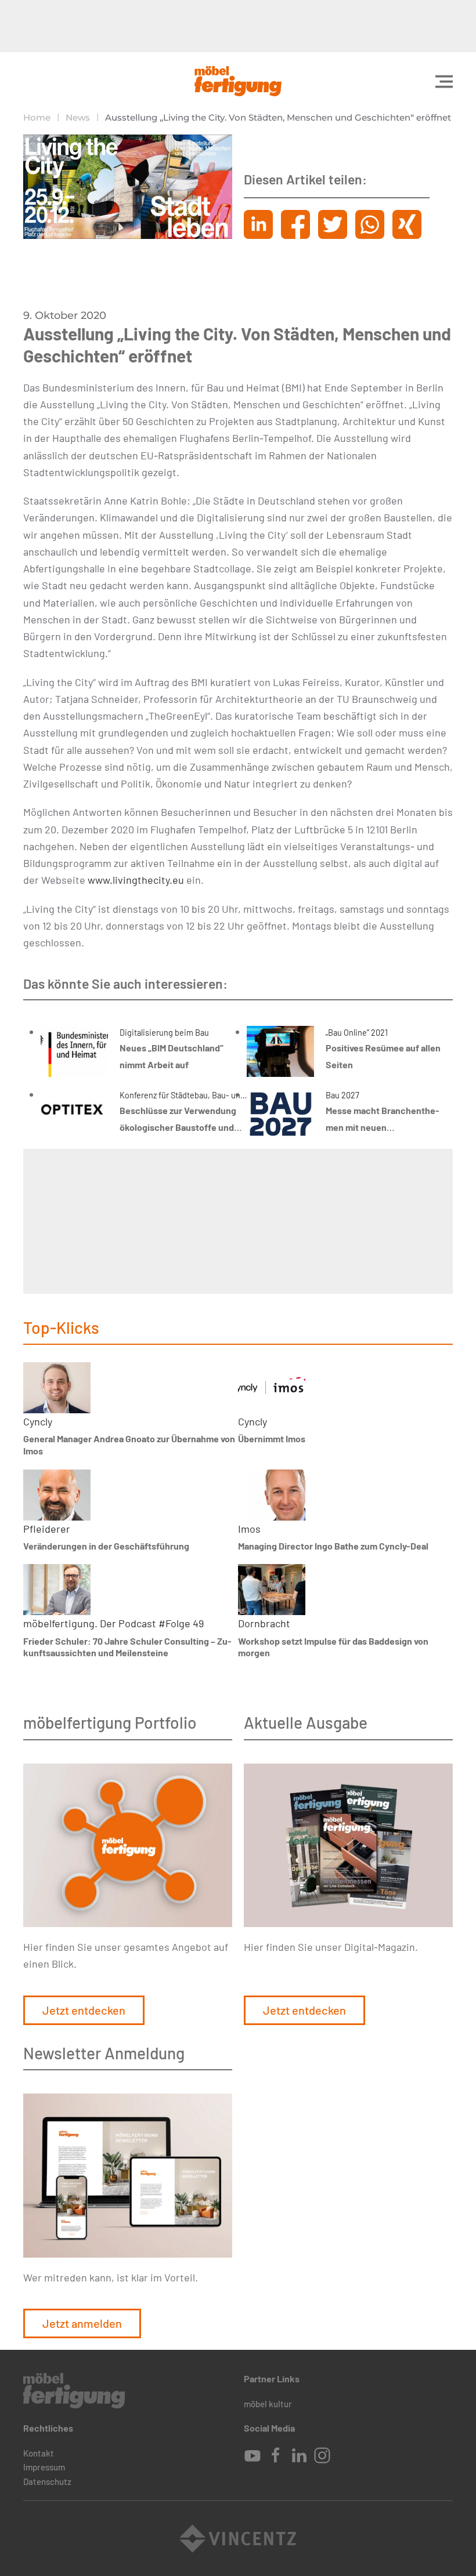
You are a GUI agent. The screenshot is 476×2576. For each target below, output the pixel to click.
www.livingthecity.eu (136, 880)
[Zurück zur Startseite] (238, 81)
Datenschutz (47, 2481)
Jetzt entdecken (84, 2010)
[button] (444, 81)
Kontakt (39, 2453)
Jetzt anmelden (82, 2323)
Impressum (44, 2467)
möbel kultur (268, 2404)
